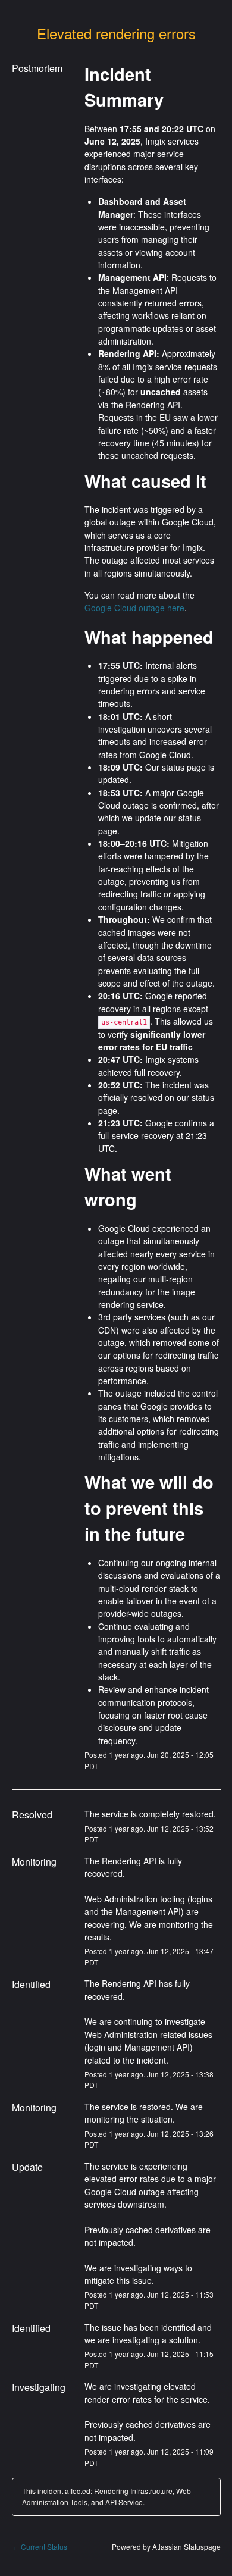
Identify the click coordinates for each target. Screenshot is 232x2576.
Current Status (40, 2547)
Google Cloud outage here (134, 608)
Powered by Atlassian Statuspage (166, 2547)
